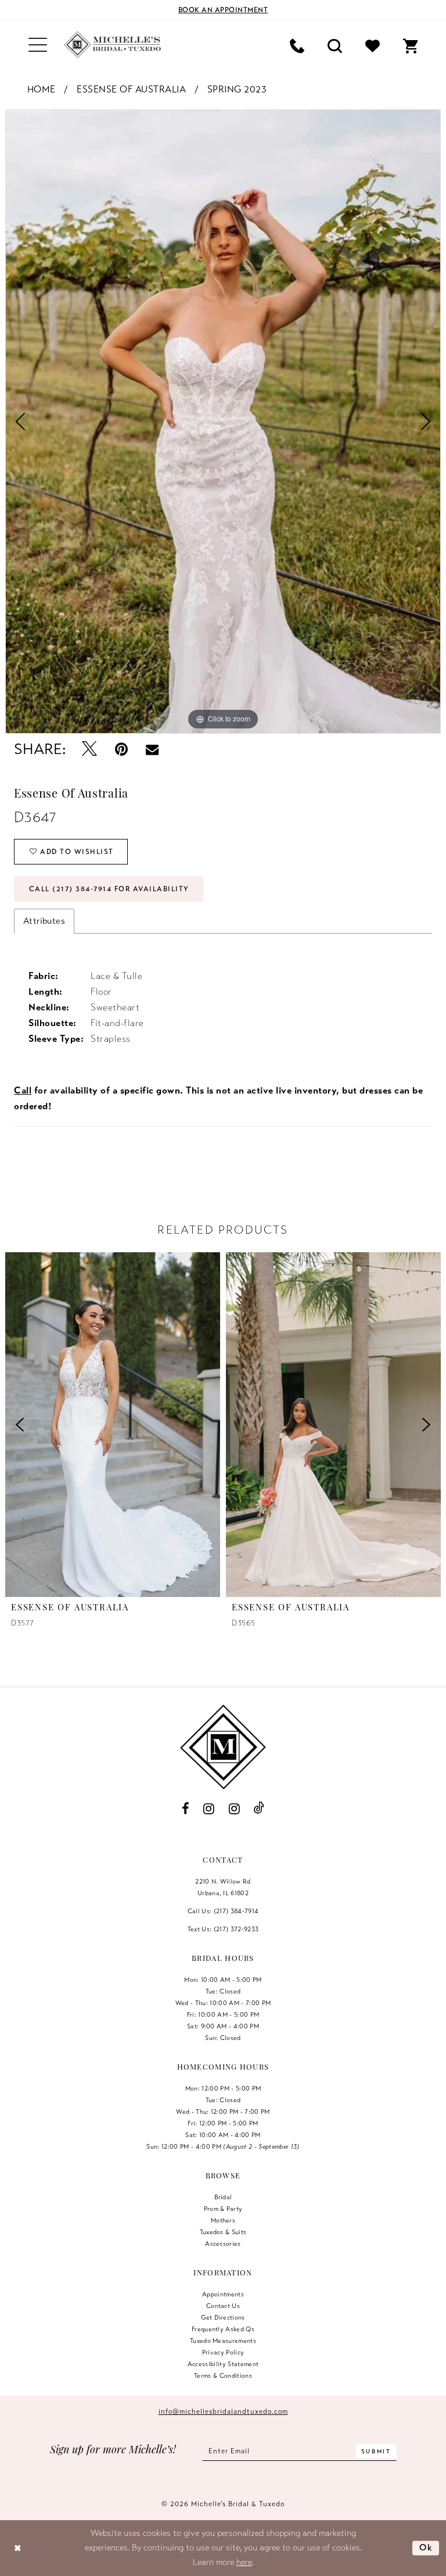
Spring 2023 (237, 90)
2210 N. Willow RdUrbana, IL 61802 (223, 1887)
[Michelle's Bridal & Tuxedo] (113, 45)
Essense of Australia (131, 90)
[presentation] (113, 1425)
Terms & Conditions (223, 2375)
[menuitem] (38, 45)
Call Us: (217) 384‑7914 (223, 1911)
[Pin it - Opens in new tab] (122, 750)
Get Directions (223, 2317)
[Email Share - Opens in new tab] (152, 749)
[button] (38, 45)
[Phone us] (297, 45)
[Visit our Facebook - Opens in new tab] (185, 1809)
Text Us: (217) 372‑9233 (223, 1929)
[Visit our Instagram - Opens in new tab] (209, 1809)
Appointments (223, 2294)
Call (23, 1091)
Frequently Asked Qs (223, 2329)
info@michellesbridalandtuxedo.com (223, 2411)
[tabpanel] (223, 421)
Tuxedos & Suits (223, 2232)
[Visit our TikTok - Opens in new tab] (259, 1808)
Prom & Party (223, 2209)
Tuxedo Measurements (223, 2341)
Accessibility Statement (223, 2364)
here (244, 2562)
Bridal (223, 2197)
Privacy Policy (223, 2352)
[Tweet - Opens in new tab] (90, 750)
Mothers (223, 2220)
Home (42, 90)
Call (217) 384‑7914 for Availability (109, 889)
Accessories (223, 2243)
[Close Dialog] (18, 2548)
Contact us (223, 2306)
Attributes (44, 921)
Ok (426, 2548)
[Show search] (335, 45)
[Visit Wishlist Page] (373, 45)
